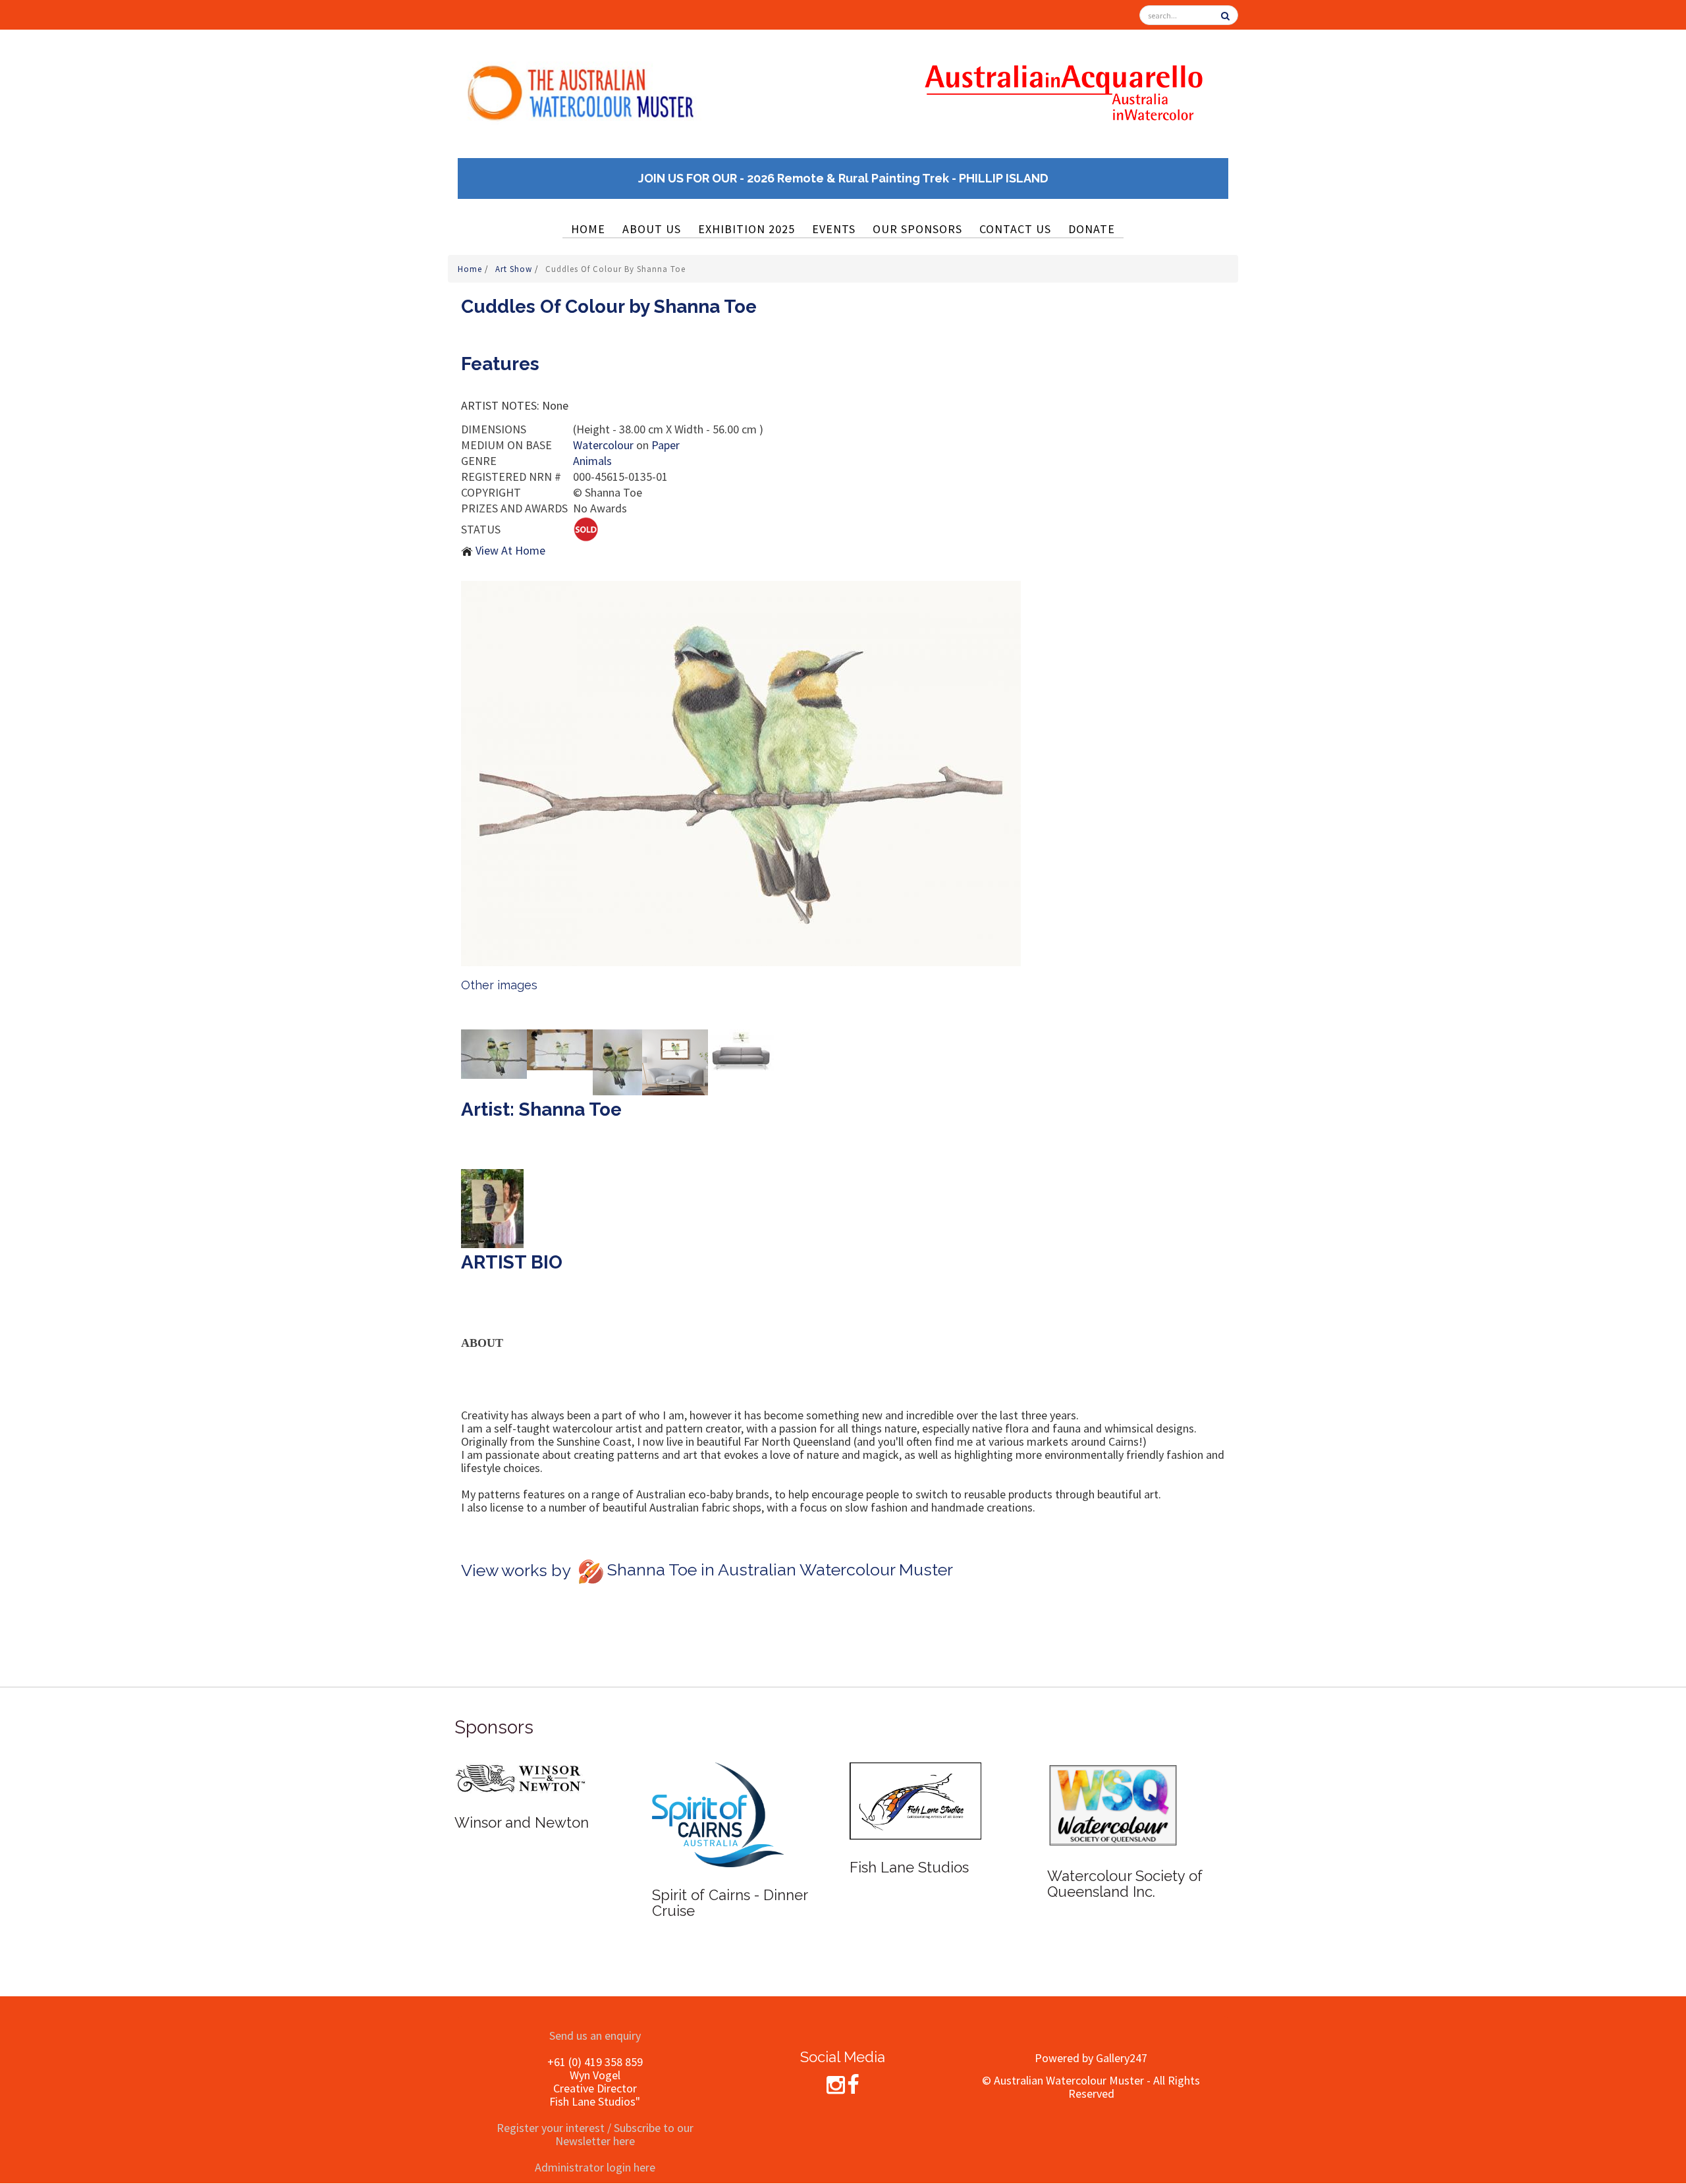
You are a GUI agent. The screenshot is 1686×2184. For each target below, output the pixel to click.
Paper (666, 445)
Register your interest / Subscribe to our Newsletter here (595, 2134)
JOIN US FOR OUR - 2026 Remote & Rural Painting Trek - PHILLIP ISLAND (843, 178)
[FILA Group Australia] (915, 1781)
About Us (652, 229)
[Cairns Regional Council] (718, 1816)
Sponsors (494, 1727)
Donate (1092, 229)
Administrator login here (595, 2167)
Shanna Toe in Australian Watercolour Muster (780, 1570)
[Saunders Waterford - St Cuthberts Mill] (1113, 1781)
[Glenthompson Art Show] (520, 1800)
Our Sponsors (917, 229)
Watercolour (603, 445)
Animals (592, 461)
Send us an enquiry (595, 2035)
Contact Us (1015, 229)
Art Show (515, 269)
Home (588, 229)
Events (834, 229)
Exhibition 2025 (747, 229)
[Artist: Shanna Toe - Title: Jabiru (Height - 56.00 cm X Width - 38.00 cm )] (494, 1052)
